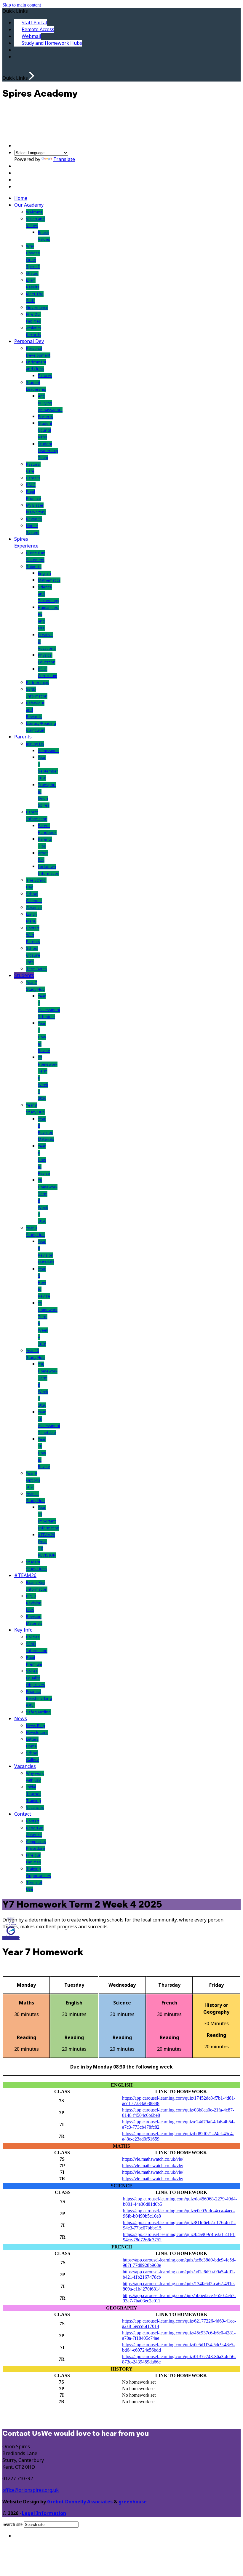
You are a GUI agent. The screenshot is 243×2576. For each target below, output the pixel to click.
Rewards (34, 519)
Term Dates (36, 969)
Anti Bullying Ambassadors (50, 403)
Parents (23, 737)
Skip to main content (22, 5)
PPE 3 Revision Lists (34, 1603)
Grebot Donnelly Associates (80, 2502)
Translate (64, 159)
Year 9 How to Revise (44, 1283)
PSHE (31, 485)
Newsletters (37, 1733)
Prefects (45, 417)
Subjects (34, 567)
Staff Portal (34, 23)
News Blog (36, 1726)
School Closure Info (33, 955)
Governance (37, 308)
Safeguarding (38, 1712)
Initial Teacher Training (33, 1794)
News (21, 1719)
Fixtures (45, 376)
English (44, 573)
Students (24, 975)
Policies (33, 1637)
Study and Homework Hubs (52, 43)
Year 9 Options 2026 (33, 1480)
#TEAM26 (25, 1575)
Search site (12, 2524)
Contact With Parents (33, 935)
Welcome (34, 212)
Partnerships (38, 683)
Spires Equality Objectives (36, 1678)
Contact (23, 1814)
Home (21, 198)
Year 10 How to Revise (44, 1453)
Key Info (23, 1630)
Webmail (31, 36)
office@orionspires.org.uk (31, 2490)
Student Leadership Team (48, 451)
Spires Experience (26, 542)
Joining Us (35, 744)
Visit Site (11, 1937)
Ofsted (32, 273)
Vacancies (25, 1766)
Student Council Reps (45, 430)
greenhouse (133, 2502)
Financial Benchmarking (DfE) (39, 1698)
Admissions (48, 751)
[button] (32, 76)
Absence (34, 908)
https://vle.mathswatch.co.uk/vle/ (153, 2159)
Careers (33, 478)
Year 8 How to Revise (44, 1160)
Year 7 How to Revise (44, 1037)
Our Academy (29, 205)
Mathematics (49, 580)
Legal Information (44, 2513)
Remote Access (38, 29)
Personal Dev (29, 341)
